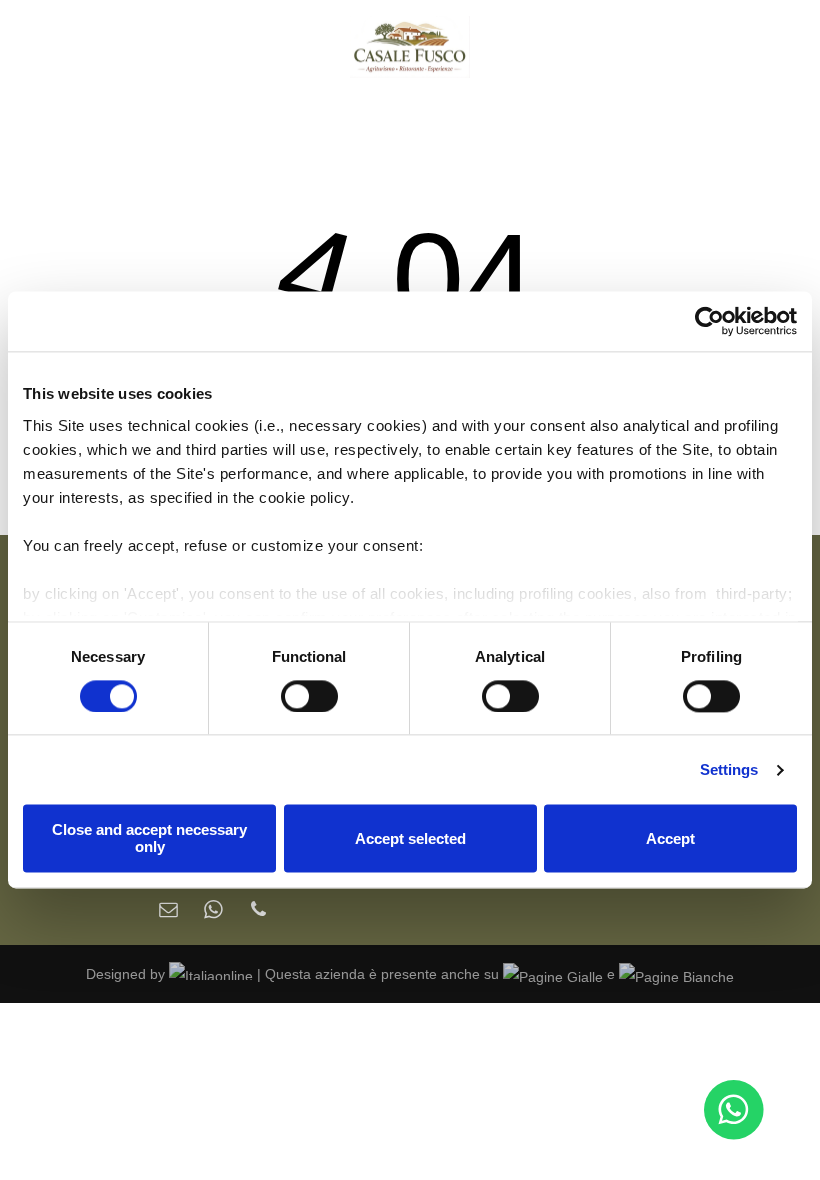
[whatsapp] (213, 912)
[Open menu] (757, 47)
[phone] (258, 912)
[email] (168, 912)
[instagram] (100, 47)
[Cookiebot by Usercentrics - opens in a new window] (709, 321)
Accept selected (410, 838)
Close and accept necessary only (149, 839)
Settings (729, 769)
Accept (670, 838)
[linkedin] (138, 47)
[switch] (309, 696)
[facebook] (62, 47)
